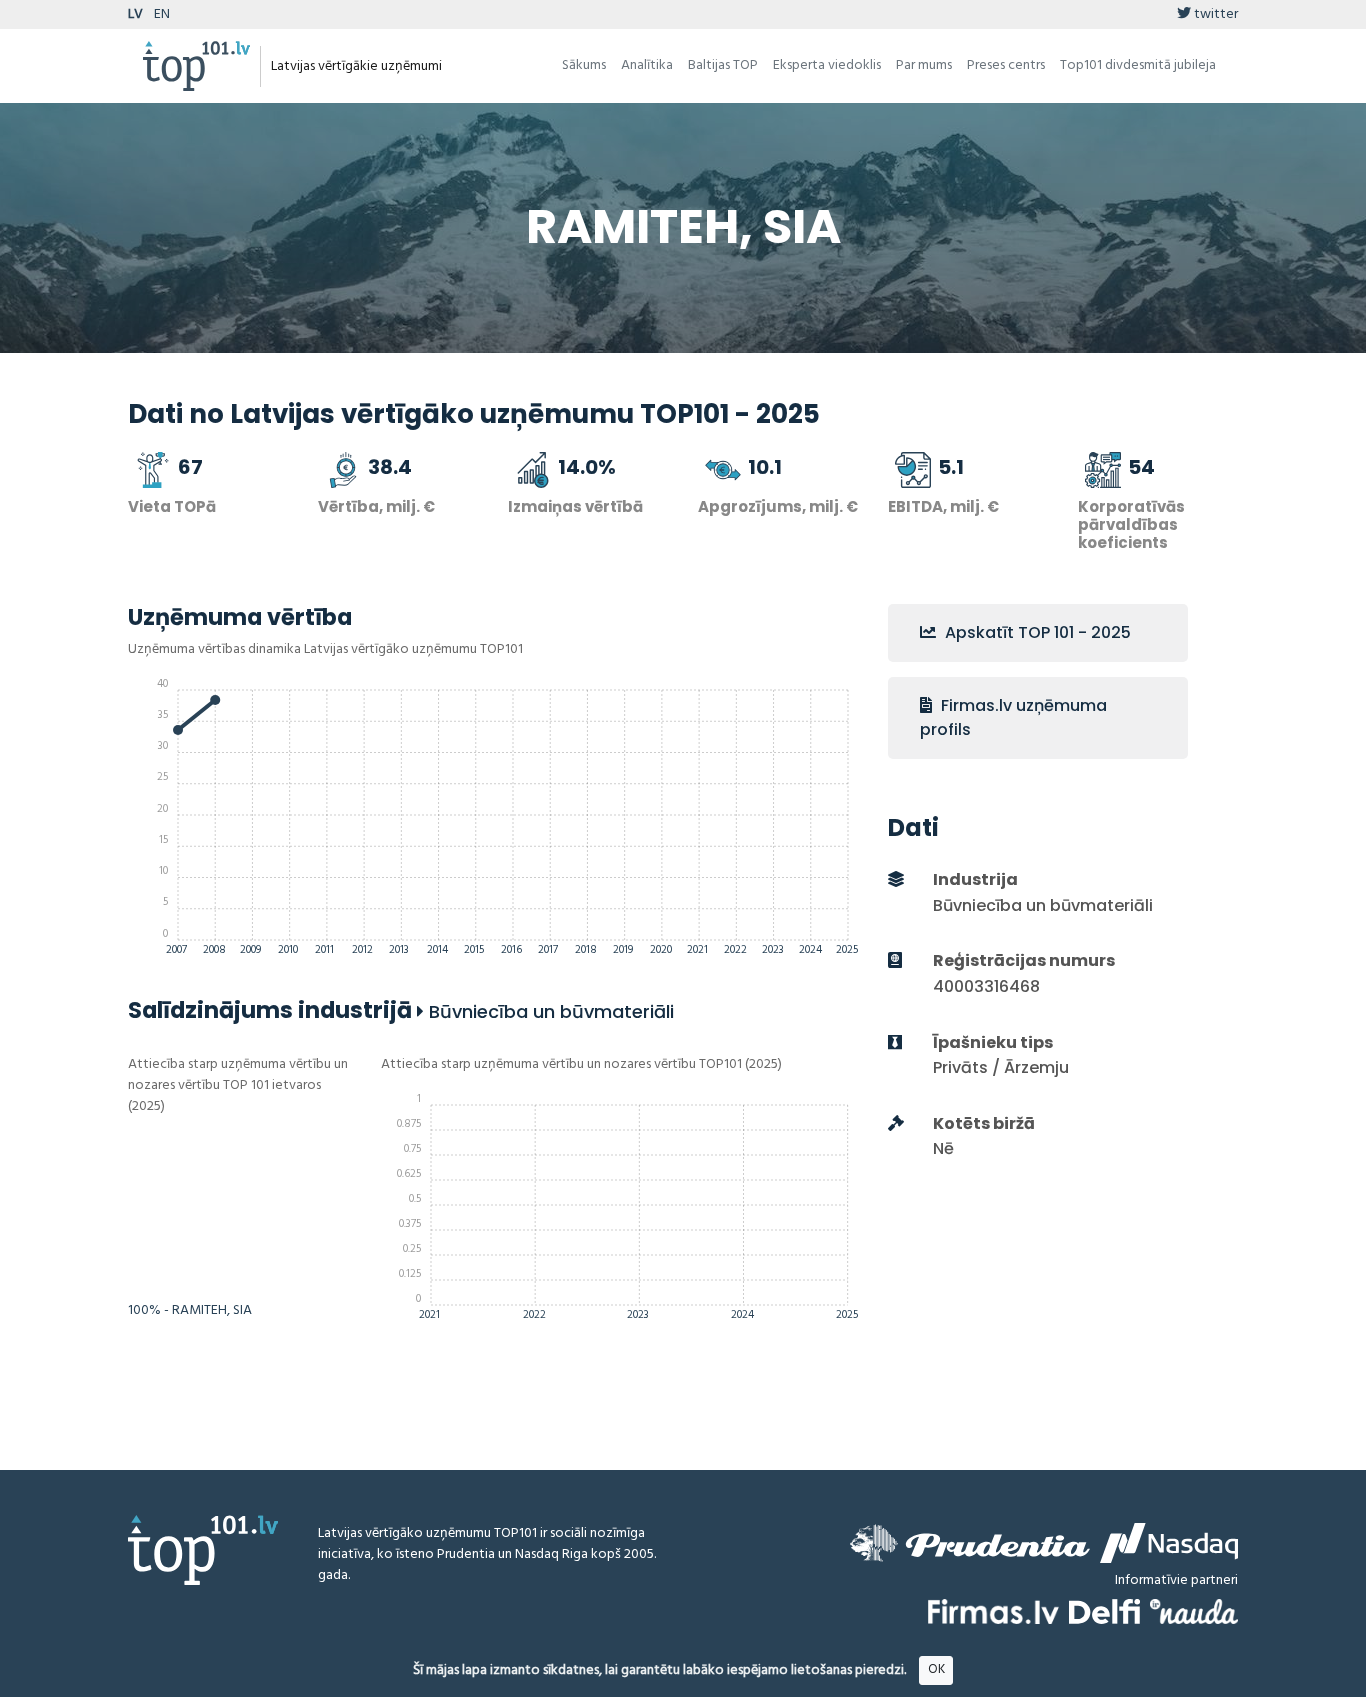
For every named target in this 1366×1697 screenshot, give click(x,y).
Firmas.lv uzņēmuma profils (1013, 717)
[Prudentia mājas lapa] (970, 1543)
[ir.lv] (1194, 1611)
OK (936, 1669)
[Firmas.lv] (993, 1611)
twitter (1214, 14)
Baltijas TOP (723, 65)
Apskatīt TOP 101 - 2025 (1036, 632)
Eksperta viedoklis (827, 65)
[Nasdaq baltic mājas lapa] (1169, 1543)
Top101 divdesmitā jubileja (1138, 65)
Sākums (584, 65)
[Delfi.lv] (1104, 1611)
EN (162, 14)
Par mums (924, 65)
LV (135, 14)
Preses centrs (1006, 65)
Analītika (647, 65)
